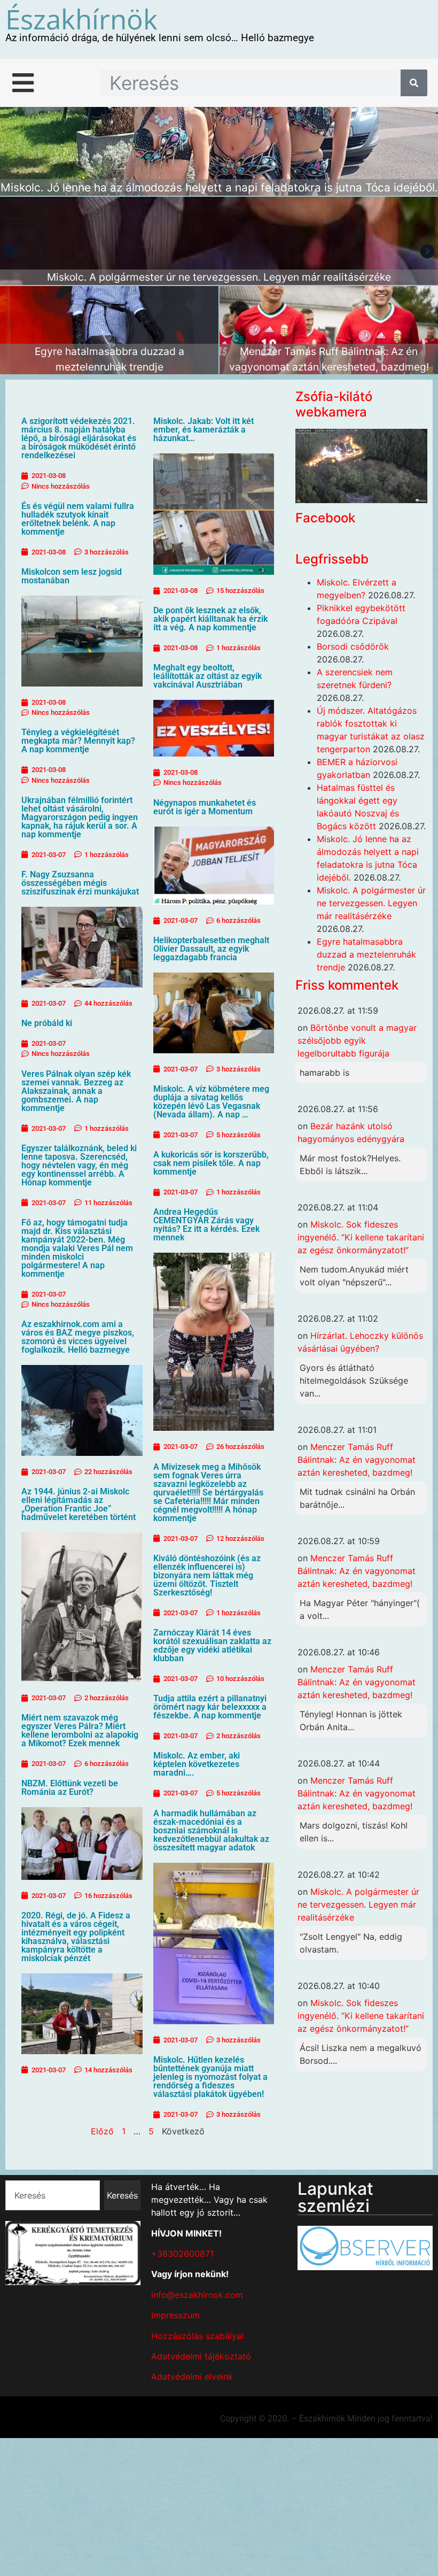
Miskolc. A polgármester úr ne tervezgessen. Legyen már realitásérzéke (371, 903)
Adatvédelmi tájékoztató (201, 2356)
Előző (102, 2131)
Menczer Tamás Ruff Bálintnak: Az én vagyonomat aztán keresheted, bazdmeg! (357, 1460)
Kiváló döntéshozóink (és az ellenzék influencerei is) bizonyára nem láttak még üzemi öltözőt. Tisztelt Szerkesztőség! (207, 1575)
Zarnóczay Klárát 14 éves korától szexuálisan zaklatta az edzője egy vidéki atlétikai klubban (212, 1645)
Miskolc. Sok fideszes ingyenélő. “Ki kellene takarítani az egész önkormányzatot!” (361, 1237)
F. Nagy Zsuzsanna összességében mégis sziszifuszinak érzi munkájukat (80, 883)
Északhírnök (81, 19)
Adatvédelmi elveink (192, 2377)
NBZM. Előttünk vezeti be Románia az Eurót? (70, 1788)
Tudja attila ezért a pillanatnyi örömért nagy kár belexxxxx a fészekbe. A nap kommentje (210, 1707)
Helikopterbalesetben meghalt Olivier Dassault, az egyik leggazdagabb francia (211, 949)
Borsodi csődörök (353, 646)
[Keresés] (414, 83)
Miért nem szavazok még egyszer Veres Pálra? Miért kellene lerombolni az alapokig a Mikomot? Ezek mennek (80, 1730)
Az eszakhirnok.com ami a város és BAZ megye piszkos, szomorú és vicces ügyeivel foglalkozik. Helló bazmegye (78, 1337)
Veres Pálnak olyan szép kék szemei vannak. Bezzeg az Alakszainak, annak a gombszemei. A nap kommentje (76, 1091)
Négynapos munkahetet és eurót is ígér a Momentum (205, 807)
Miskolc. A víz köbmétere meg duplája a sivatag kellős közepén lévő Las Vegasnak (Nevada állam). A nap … (211, 1102)
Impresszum (175, 2315)
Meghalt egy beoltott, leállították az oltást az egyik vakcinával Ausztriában (208, 676)
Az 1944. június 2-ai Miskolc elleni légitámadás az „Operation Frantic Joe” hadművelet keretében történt (79, 1504)
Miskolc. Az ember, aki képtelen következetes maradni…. (197, 1764)
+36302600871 (182, 2254)
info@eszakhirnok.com (197, 2295)
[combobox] (53, 2195)
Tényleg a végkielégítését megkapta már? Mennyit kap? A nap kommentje (78, 741)
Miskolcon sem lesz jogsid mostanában (72, 576)
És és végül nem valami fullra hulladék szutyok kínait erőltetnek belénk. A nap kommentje (78, 519)
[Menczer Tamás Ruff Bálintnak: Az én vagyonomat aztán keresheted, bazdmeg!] (329, 330)
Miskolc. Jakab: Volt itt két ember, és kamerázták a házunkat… (204, 430)
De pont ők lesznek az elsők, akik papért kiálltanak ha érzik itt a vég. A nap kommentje (210, 619)
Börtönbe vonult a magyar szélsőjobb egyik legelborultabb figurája (357, 1040)
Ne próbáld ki (47, 1023)
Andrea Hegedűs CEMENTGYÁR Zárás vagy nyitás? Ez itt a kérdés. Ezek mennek (206, 1225)
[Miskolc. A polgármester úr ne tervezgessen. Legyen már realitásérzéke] (219, 241)
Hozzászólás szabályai (197, 2336)
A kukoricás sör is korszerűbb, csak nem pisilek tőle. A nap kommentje (211, 1163)
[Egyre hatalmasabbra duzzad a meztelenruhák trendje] (109, 330)
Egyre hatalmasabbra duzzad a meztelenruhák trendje (366, 954)
